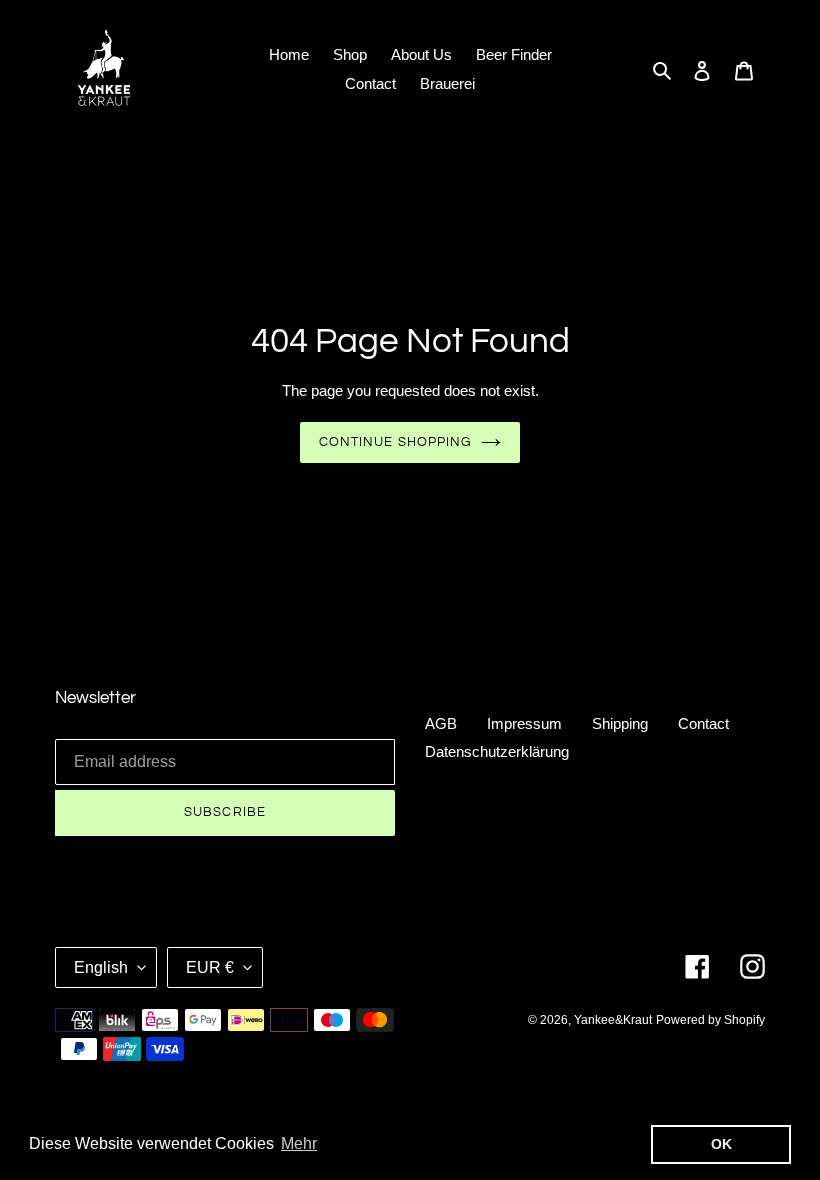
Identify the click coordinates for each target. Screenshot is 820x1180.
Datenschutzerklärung (497, 751)
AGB (441, 723)
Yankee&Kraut (613, 1020)
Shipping (620, 723)
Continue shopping (395, 442)
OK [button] (721, 1144)
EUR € (210, 967)
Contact (703, 723)
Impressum (524, 723)
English (101, 967)
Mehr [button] (299, 1143)
